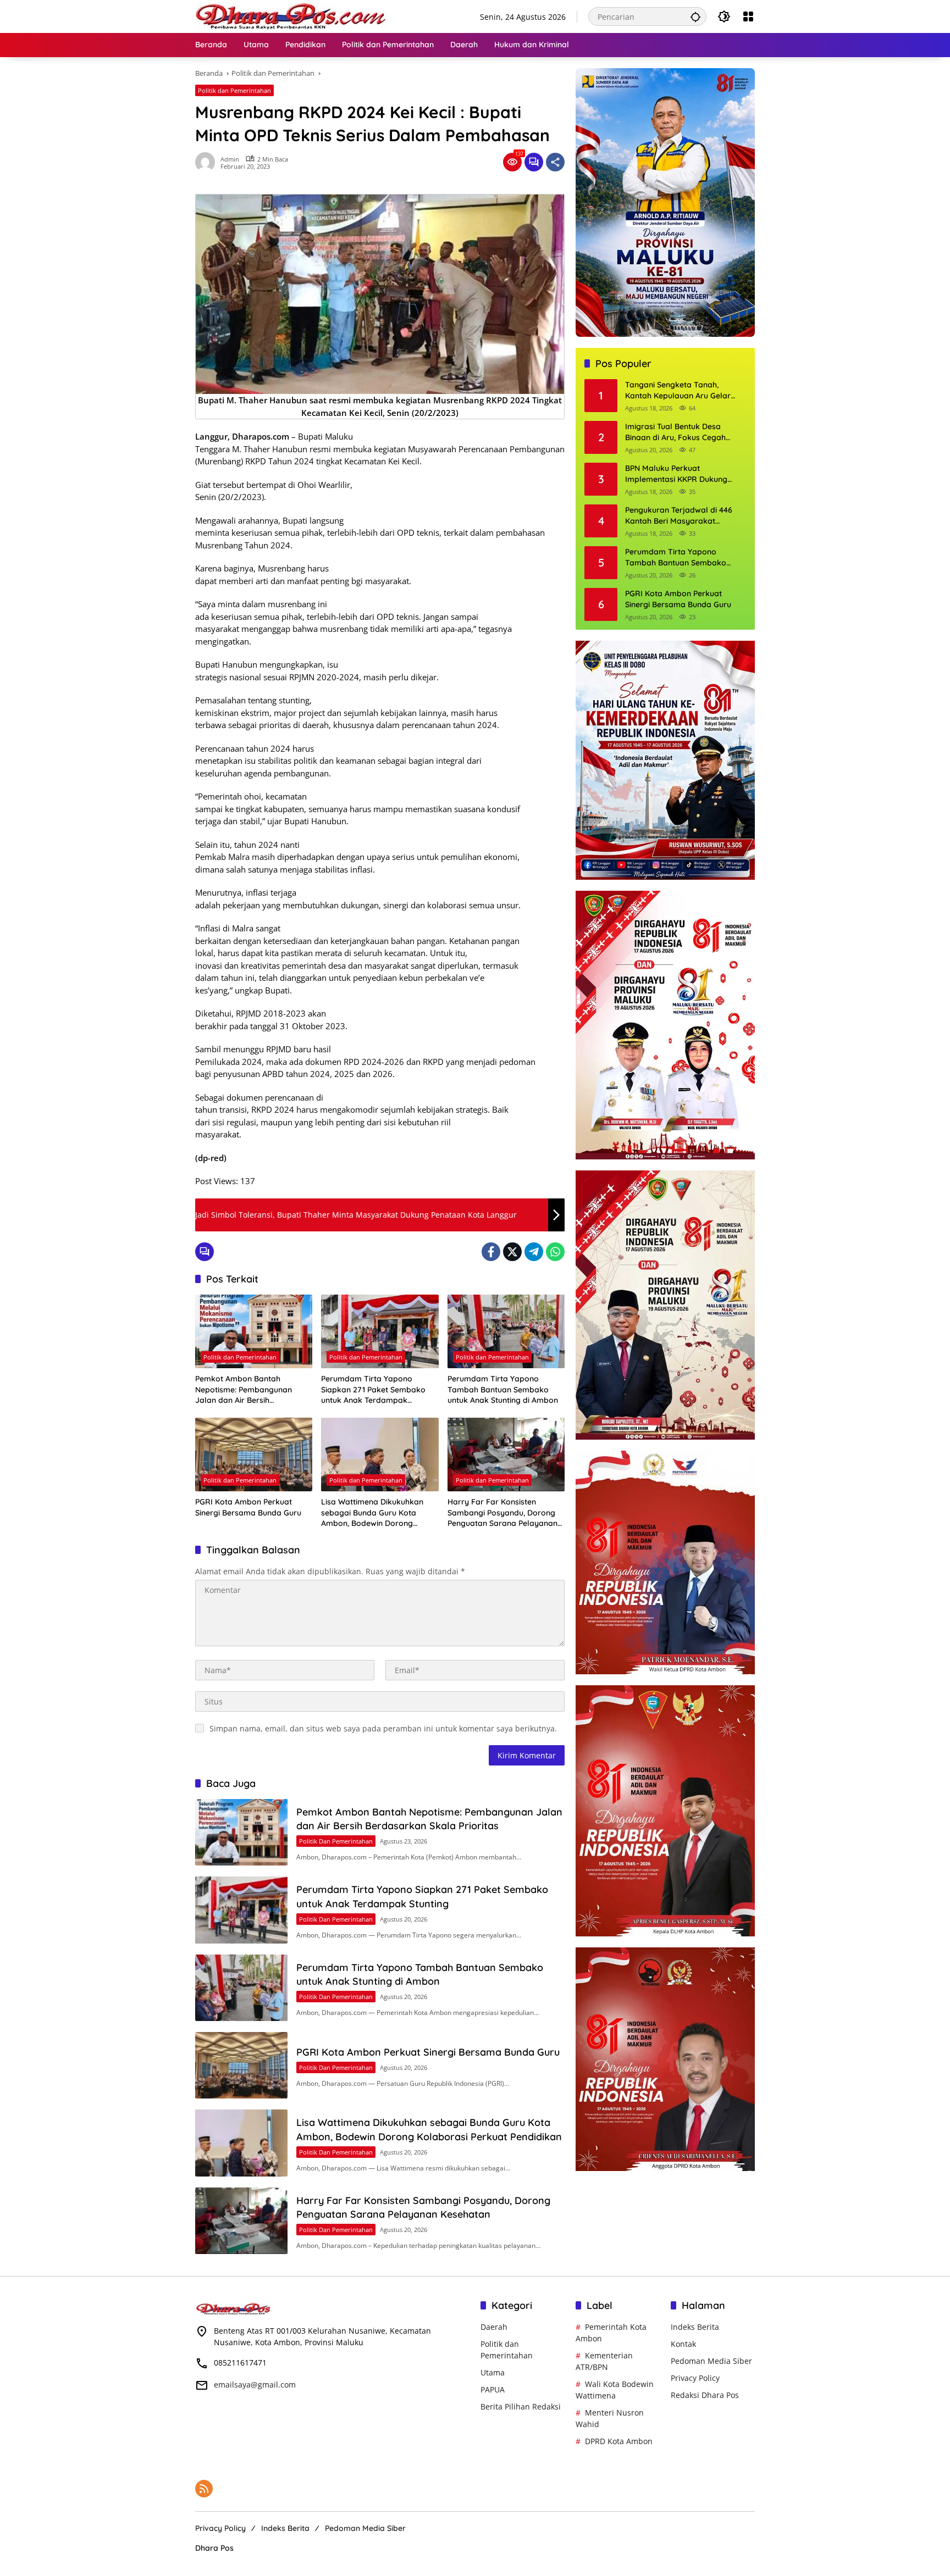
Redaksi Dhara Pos (705, 2395)
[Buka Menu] (748, 16)
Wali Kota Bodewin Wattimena (615, 2390)
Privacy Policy (695, 2378)
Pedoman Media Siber (711, 2361)
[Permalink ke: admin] (208, 162)
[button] (695, 16)
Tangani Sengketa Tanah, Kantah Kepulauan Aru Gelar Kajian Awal (678, 391)
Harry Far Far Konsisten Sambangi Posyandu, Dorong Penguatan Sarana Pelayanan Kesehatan (502, 1513)
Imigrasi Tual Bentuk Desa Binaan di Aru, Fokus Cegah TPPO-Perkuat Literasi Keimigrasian (675, 433)
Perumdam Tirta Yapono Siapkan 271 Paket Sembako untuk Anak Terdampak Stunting (373, 1390)
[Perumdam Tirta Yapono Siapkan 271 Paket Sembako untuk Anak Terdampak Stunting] (380, 1331)
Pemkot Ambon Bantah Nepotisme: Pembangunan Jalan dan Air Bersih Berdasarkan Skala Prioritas (247, 1390)
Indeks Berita (695, 2327)
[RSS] (204, 2489)
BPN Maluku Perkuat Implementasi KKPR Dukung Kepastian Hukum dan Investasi (683, 474)
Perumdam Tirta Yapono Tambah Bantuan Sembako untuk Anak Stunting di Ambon (503, 1389)
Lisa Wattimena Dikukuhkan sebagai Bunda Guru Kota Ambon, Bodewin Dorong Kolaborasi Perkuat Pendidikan (378, 1513)
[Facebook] (491, 1252)
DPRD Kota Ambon (619, 2441)
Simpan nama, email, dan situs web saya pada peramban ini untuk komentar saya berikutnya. (383, 1728)
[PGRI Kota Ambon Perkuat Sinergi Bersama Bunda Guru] (254, 1454)
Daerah (494, 2327)
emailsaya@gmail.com (255, 2385)
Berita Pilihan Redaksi (521, 2406)
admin (230, 159)
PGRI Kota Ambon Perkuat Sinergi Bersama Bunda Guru (248, 1507)
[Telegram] (534, 1252)
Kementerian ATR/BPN (604, 2361)
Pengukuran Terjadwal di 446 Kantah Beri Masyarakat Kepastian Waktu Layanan (679, 516)
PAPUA (493, 2389)
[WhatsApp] (555, 1252)
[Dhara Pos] (291, 16)
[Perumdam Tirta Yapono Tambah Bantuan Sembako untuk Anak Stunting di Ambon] (506, 1331)
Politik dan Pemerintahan (234, 90)
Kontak (683, 2344)
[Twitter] (512, 1252)
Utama (493, 2372)
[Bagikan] (555, 162)
